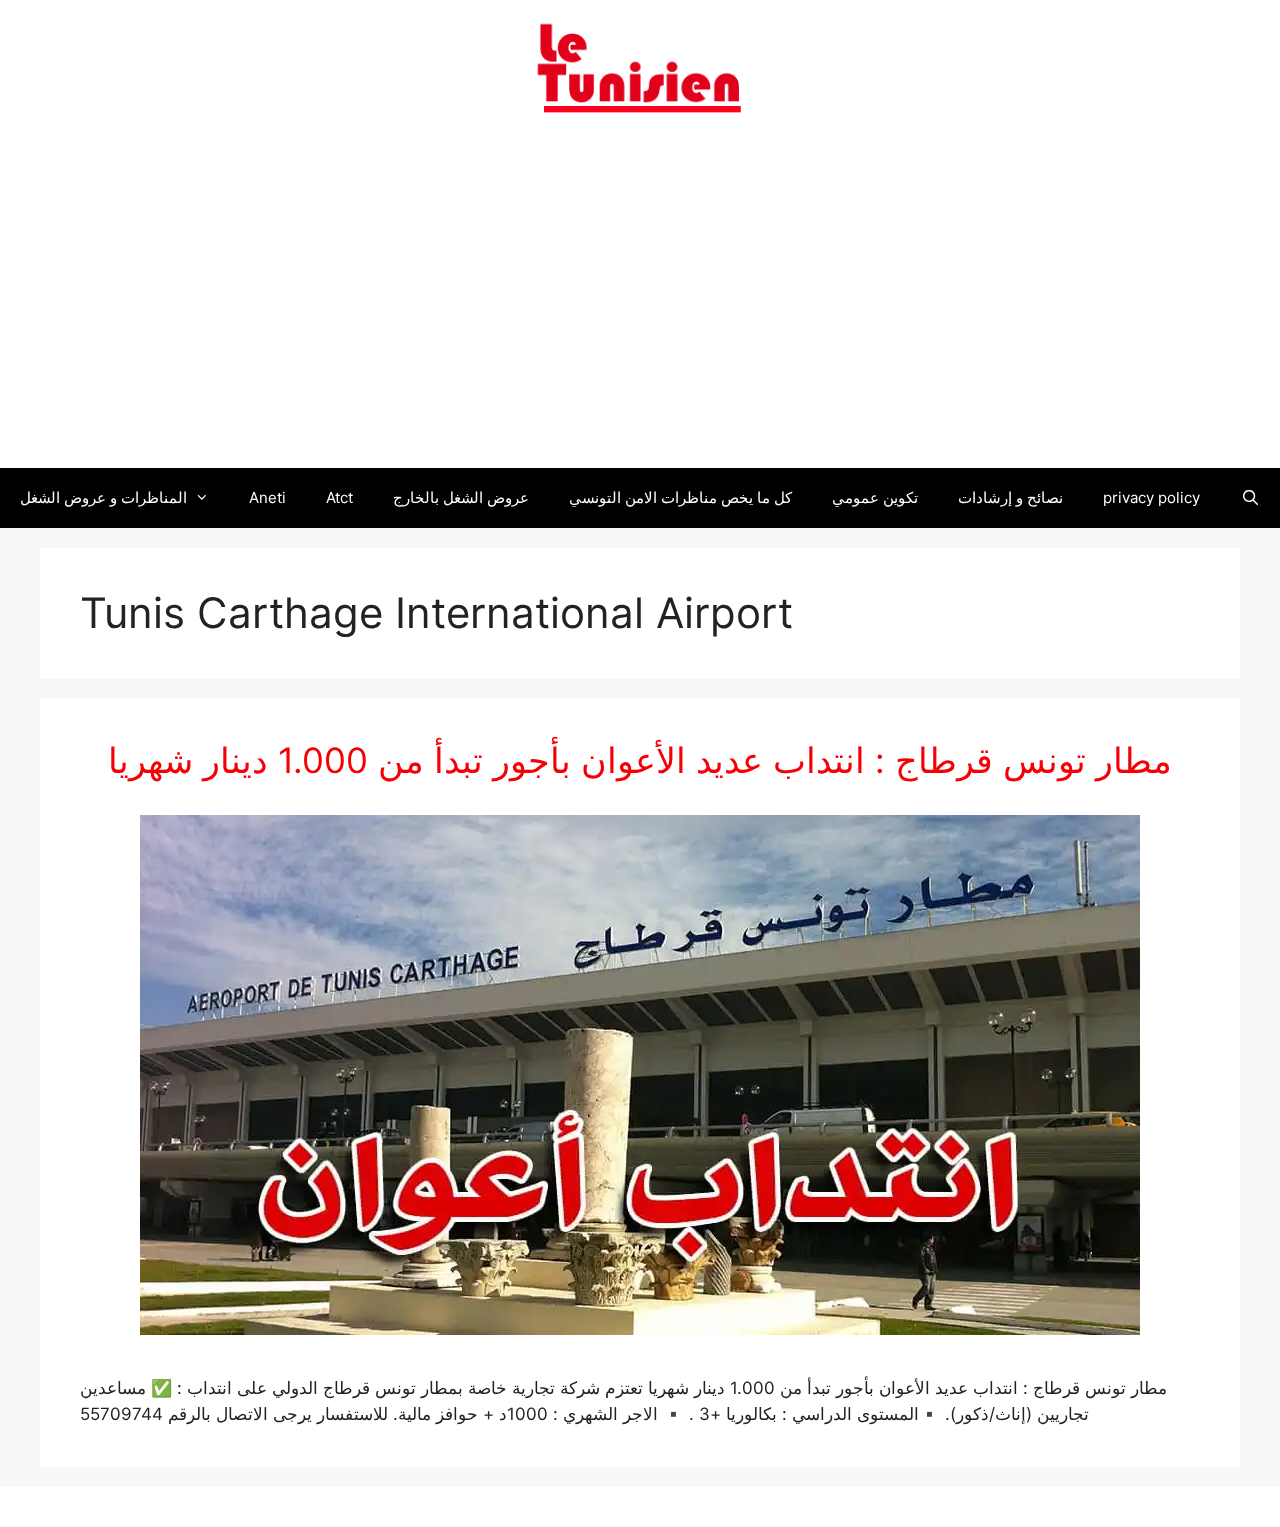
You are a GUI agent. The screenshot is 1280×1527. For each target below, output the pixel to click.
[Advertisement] (640, 303)
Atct (339, 497)
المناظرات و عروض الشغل (103, 497)
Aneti (267, 497)
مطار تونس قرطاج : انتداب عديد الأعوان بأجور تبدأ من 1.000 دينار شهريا (640, 760)
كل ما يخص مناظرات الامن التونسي (680, 497)
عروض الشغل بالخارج (461, 497)
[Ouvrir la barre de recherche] (1249, 498)
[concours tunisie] (640, 67)
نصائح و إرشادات (1010, 497)
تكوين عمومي (875, 497)
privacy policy (1151, 497)
